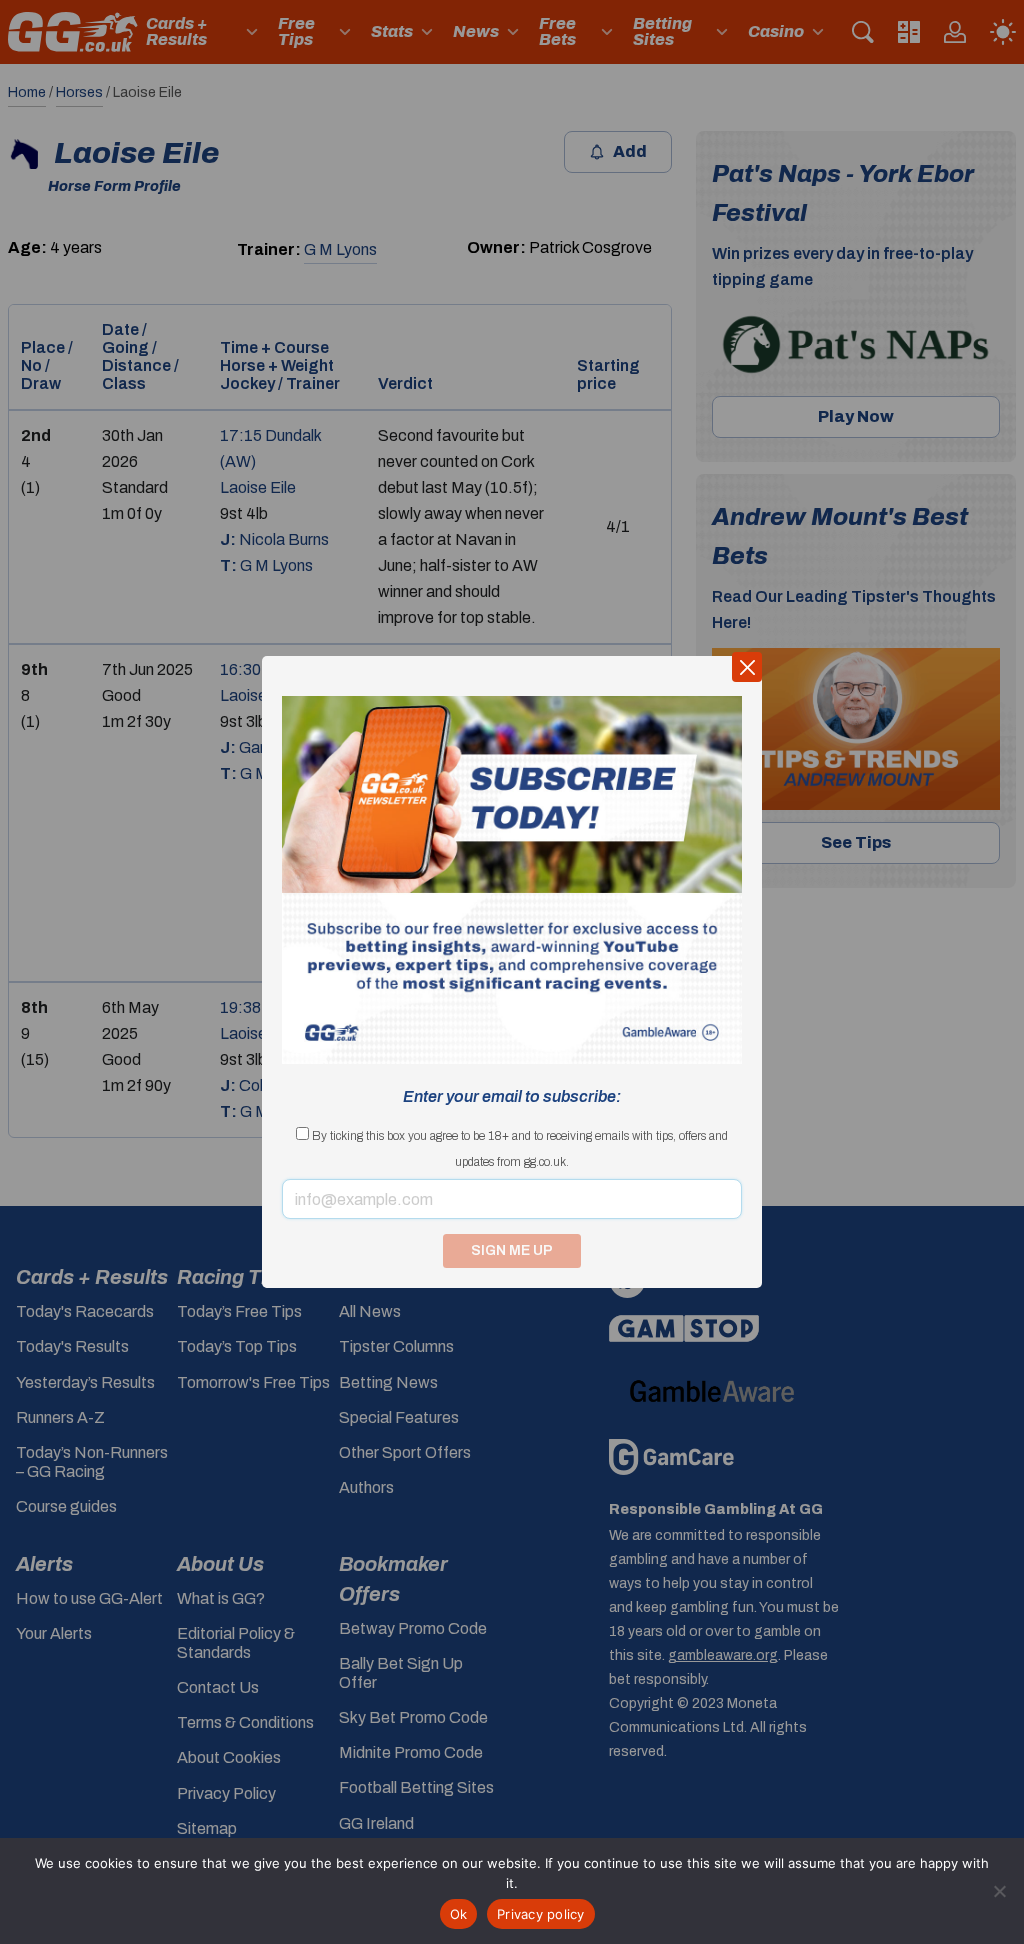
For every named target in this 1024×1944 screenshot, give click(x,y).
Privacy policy (541, 1914)
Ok (459, 1914)
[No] (999, 1891)
